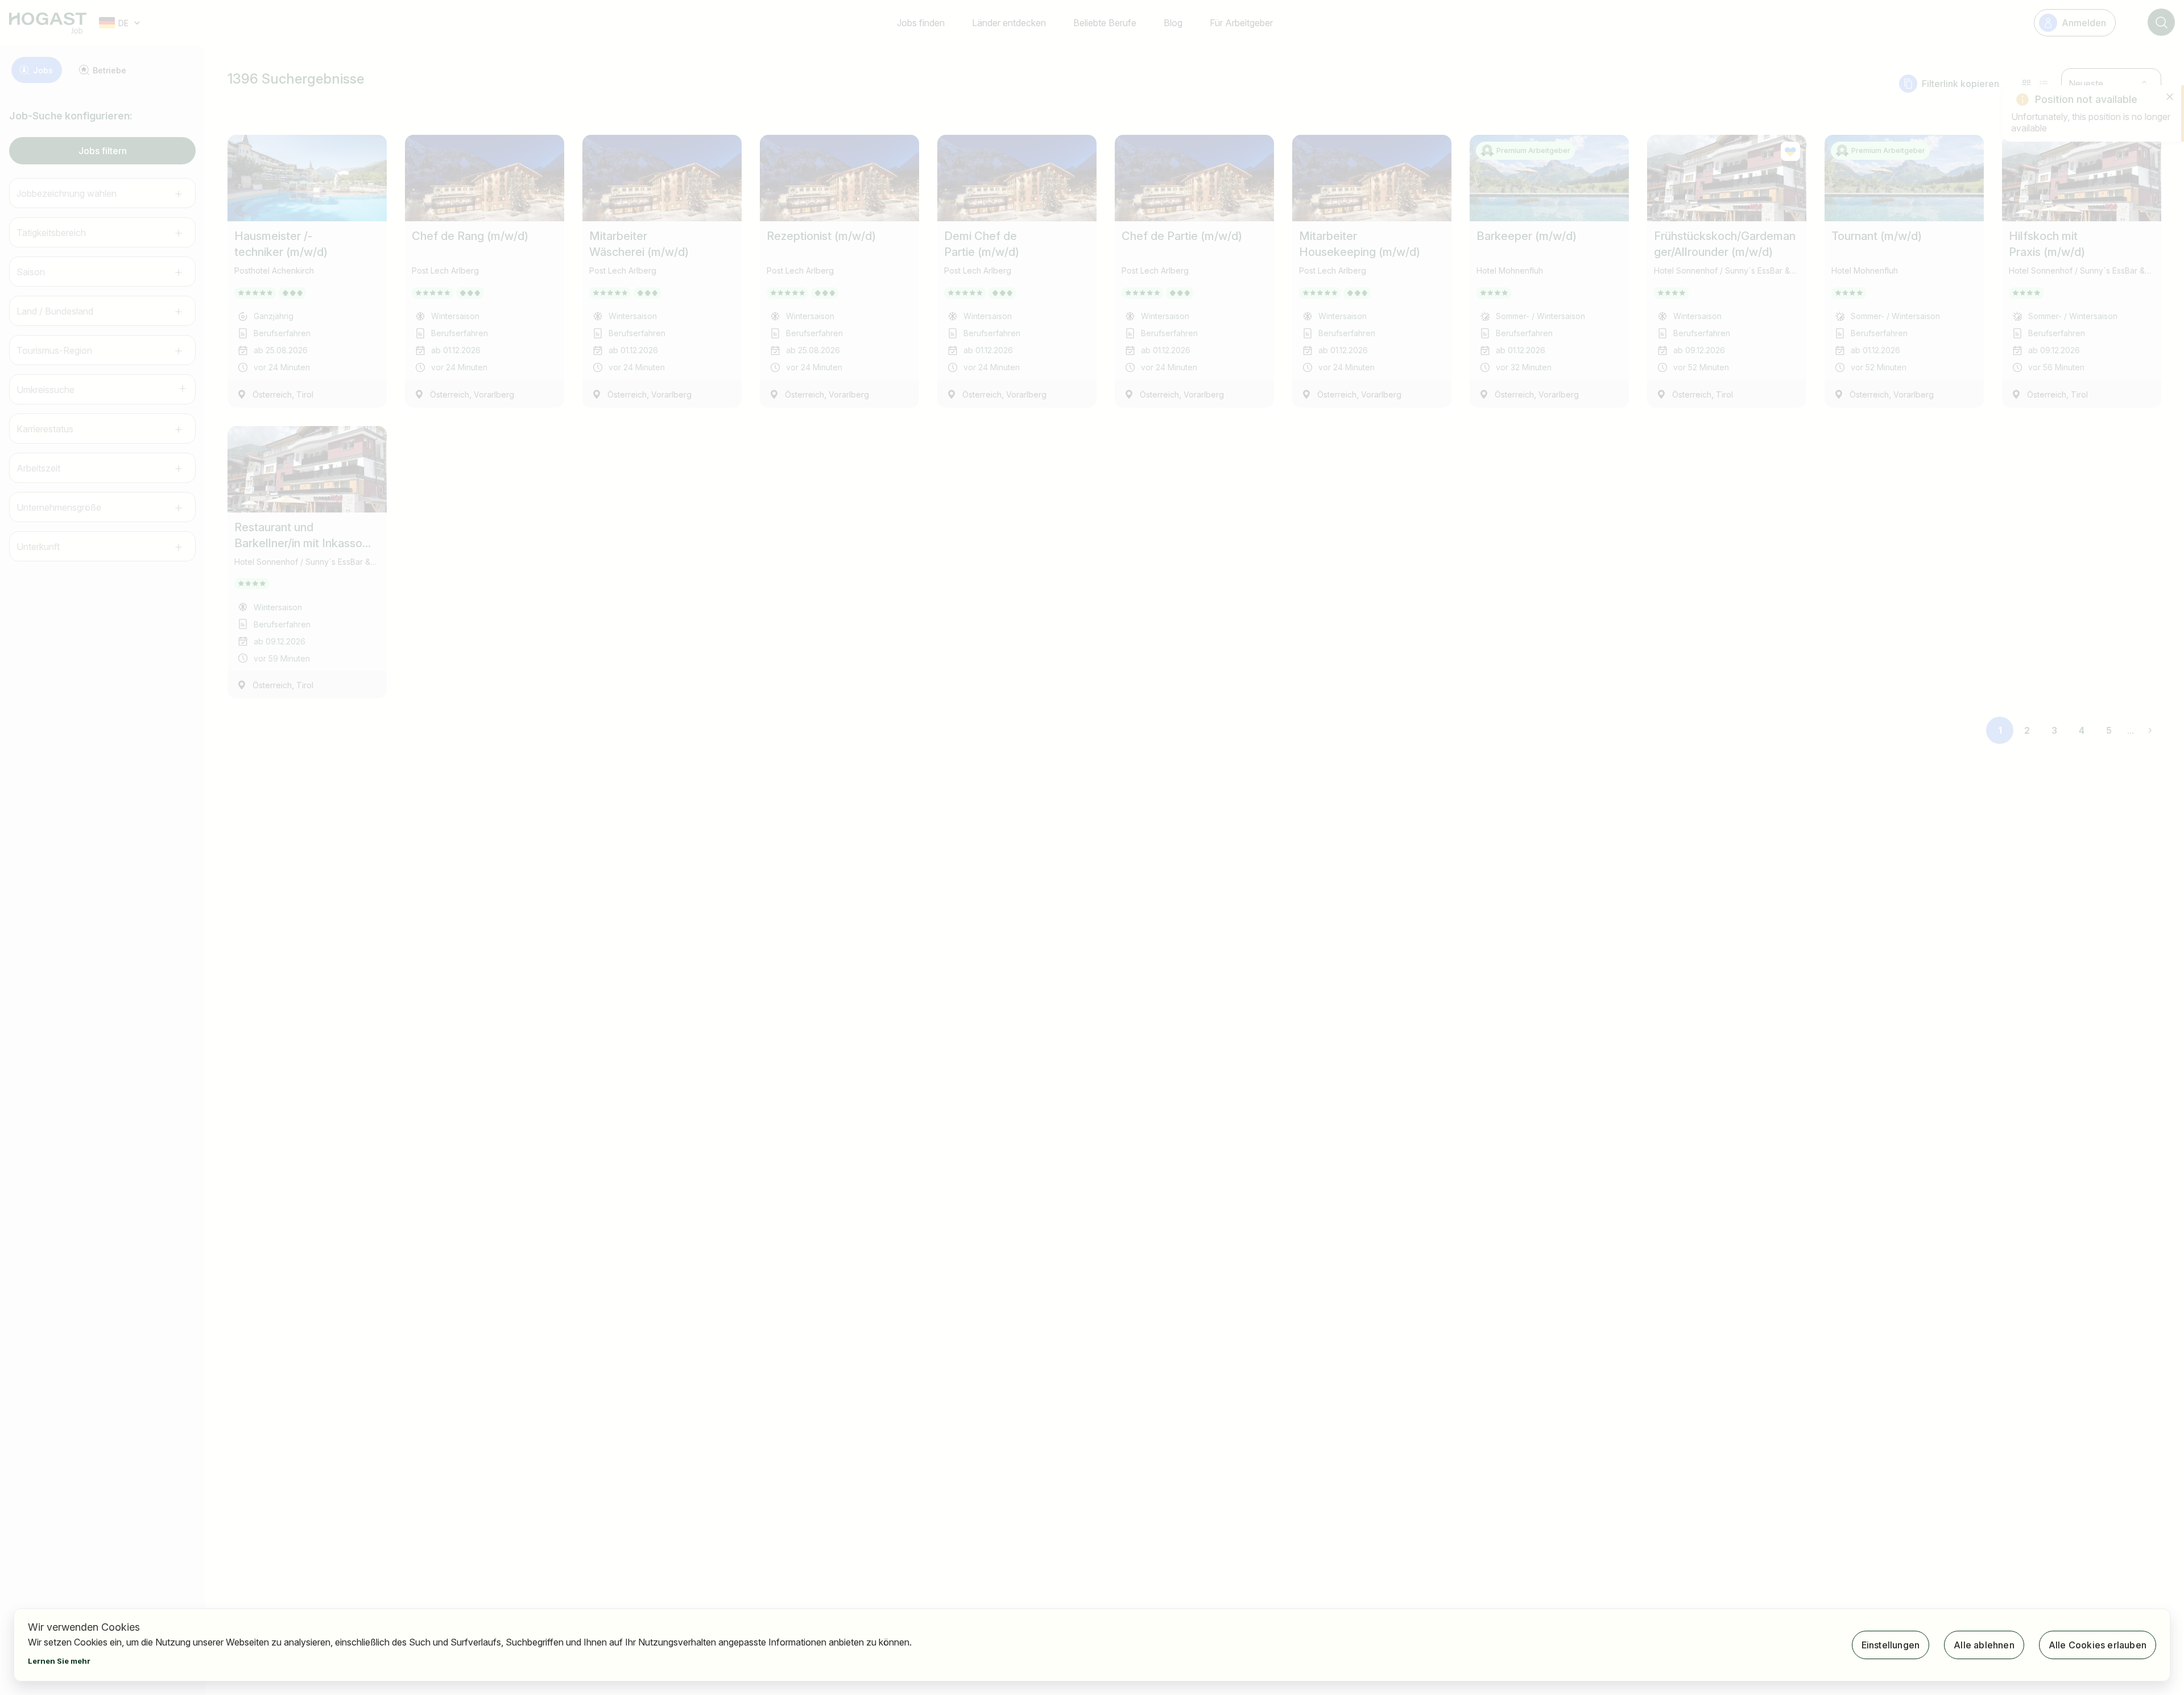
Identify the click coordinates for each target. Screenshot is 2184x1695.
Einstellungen (1891, 1645)
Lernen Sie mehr (59, 1661)
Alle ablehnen (1984, 1645)
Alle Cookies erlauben (2098, 1645)
